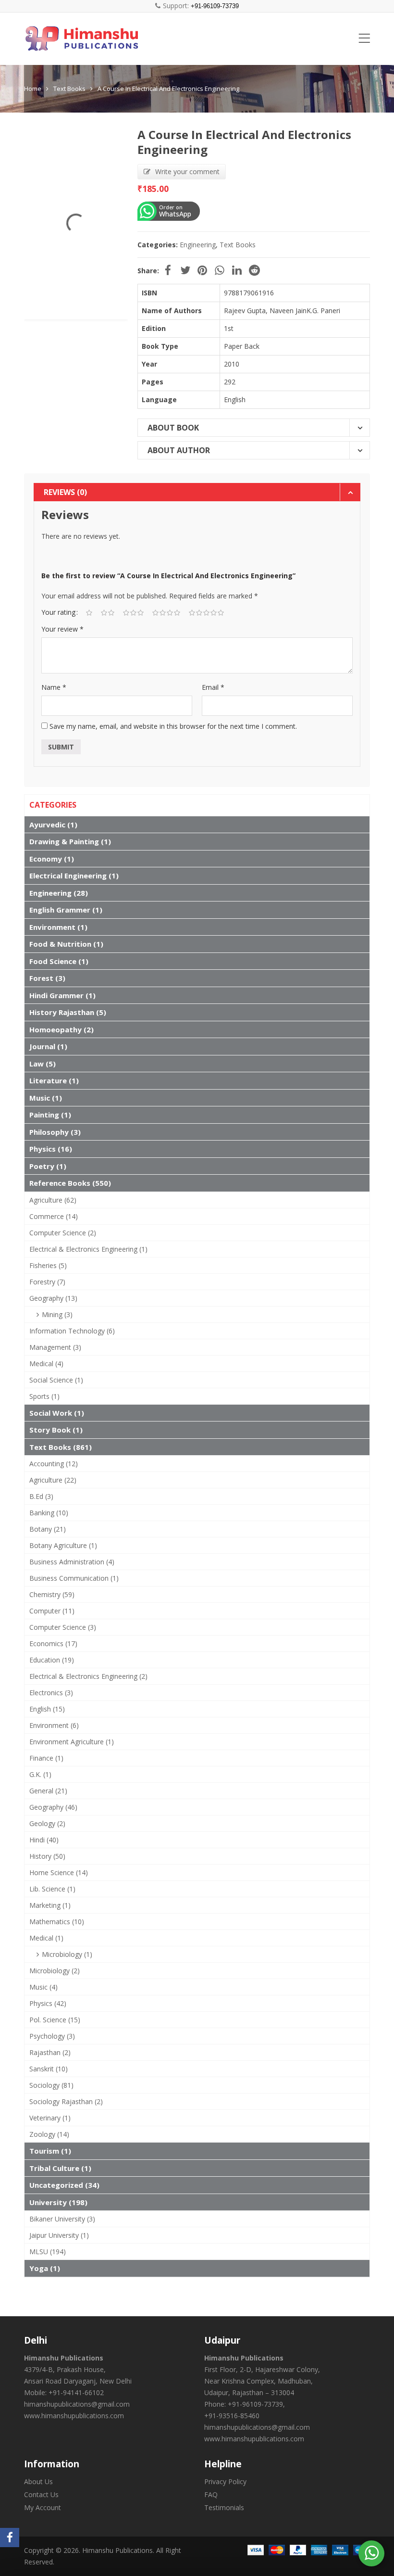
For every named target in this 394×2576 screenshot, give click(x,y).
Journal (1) (48, 1046)
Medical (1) (46, 1938)
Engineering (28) (59, 893)
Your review (62, 629)
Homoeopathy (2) (62, 1029)
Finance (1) (46, 1758)
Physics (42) (48, 2003)
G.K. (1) (40, 1774)
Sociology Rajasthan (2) (66, 2101)
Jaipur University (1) (59, 2235)
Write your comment (187, 171)
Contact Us (41, 2494)
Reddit (254, 270)
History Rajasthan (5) (68, 1012)
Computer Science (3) (63, 1627)
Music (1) (46, 1098)
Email (213, 687)
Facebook (168, 270)
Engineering (198, 245)
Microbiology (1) (67, 1954)
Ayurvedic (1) (53, 825)
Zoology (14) (49, 2134)
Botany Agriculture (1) (63, 1545)
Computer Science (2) (63, 1233)
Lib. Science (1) (52, 1889)
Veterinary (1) (50, 2118)
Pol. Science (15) (55, 2020)
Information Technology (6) (72, 1331)
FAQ (211, 2494)
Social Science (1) (56, 1380)
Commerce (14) (54, 1216)
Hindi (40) (44, 1840)
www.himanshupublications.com (74, 2416)
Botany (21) (48, 1529)
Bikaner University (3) (62, 2219)
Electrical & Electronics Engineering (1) (88, 1249)
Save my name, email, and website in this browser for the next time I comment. (173, 726)
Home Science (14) (59, 1872)
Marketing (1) (50, 1905)
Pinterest (202, 270)
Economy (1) (52, 859)
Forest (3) (47, 978)
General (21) (48, 1791)
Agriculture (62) (53, 1200)
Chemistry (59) (52, 1594)
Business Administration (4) (72, 1562)
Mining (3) (57, 1314)
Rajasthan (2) (50, 2052)
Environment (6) (54, 1725)
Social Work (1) (57, 1413)
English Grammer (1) (66, 910)
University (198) (58, 2202)
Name (54, 687)
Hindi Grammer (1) (62, 995)
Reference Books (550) (70, 1183)
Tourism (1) (50, 2151)
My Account (43, 2507)
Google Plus (220, 270)
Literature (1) (54, 1080)
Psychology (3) (52, 2036)
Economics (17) (53, 1643)
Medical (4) (46, 1364)
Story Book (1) (56, 1430)
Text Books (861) (61, 1447)
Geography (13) (53, 1298)
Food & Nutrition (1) (66, 944)
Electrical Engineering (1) (74, 876)
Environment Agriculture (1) (72, 1742)
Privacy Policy (225, 2481)
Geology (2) (47, 1823)
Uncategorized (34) (64, 2185)
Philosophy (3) (55, 1132)
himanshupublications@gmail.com (77, 2404)
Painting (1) (50, 1115)
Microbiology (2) (55, 1971)
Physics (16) (51, 1149)
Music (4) (43, 1987)
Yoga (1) (45, 2268)
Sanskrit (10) (49, 2069)
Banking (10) (49, 1513)
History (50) (47, 1856)
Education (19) (52, 1660)
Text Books (69, 89)
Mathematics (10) (57, 1922)
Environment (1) (58, 927)
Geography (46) (53, 1807)
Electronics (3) (51, 1693)
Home (33, 89)
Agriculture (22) (53, 1480)
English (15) (47, 1709)
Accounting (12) (54, 1464)
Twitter (185, 270)
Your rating (58, 612)
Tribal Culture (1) (60, 2168)
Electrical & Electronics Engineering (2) (88, 1676)
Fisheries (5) (48, 1265)
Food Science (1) (59, 961)
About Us (38, 2481)
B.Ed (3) (41, 1496)
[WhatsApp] (372, 2552)
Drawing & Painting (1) (70, 841)
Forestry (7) (47, 1282)
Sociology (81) (51, 2085)
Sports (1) (44, 1396)
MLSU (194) (48, 2252)
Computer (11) (52, 1611)
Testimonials (224, 2507)
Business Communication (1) (74, 1578)
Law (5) (43, 1064)
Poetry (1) (48, 1166)
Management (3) (55, 1347)
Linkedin (237, 270)
